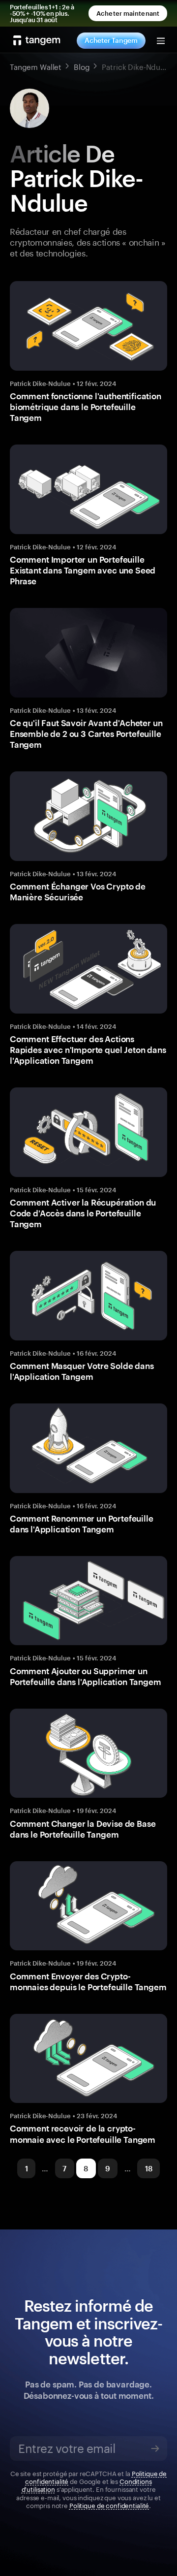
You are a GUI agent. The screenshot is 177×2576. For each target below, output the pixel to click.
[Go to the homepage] (37, 40)
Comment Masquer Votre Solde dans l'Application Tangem (82, 1371)
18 (149, 2168)
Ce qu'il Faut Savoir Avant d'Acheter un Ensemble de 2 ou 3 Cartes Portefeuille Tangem (86, 733)
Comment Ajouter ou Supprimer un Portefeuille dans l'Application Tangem (86, 1676)
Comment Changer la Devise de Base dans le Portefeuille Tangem (83, 1829)
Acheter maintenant (128, 13)
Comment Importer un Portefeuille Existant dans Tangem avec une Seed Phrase (83, 570)
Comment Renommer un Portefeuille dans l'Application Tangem (82, 1524)
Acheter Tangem (111, 40)
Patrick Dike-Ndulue (40, 383)
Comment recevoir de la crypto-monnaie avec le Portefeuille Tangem (83, 2133)
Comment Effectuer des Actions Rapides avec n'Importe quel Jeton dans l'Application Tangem (88, 1049)
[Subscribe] (155, 2449)
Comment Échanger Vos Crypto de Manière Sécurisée (78, 891)
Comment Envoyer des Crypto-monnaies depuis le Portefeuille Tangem (88, 1981)
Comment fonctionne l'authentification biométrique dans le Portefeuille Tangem (86, 407)
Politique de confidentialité (109, 2505)
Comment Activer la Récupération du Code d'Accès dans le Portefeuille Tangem (83, 1213)
